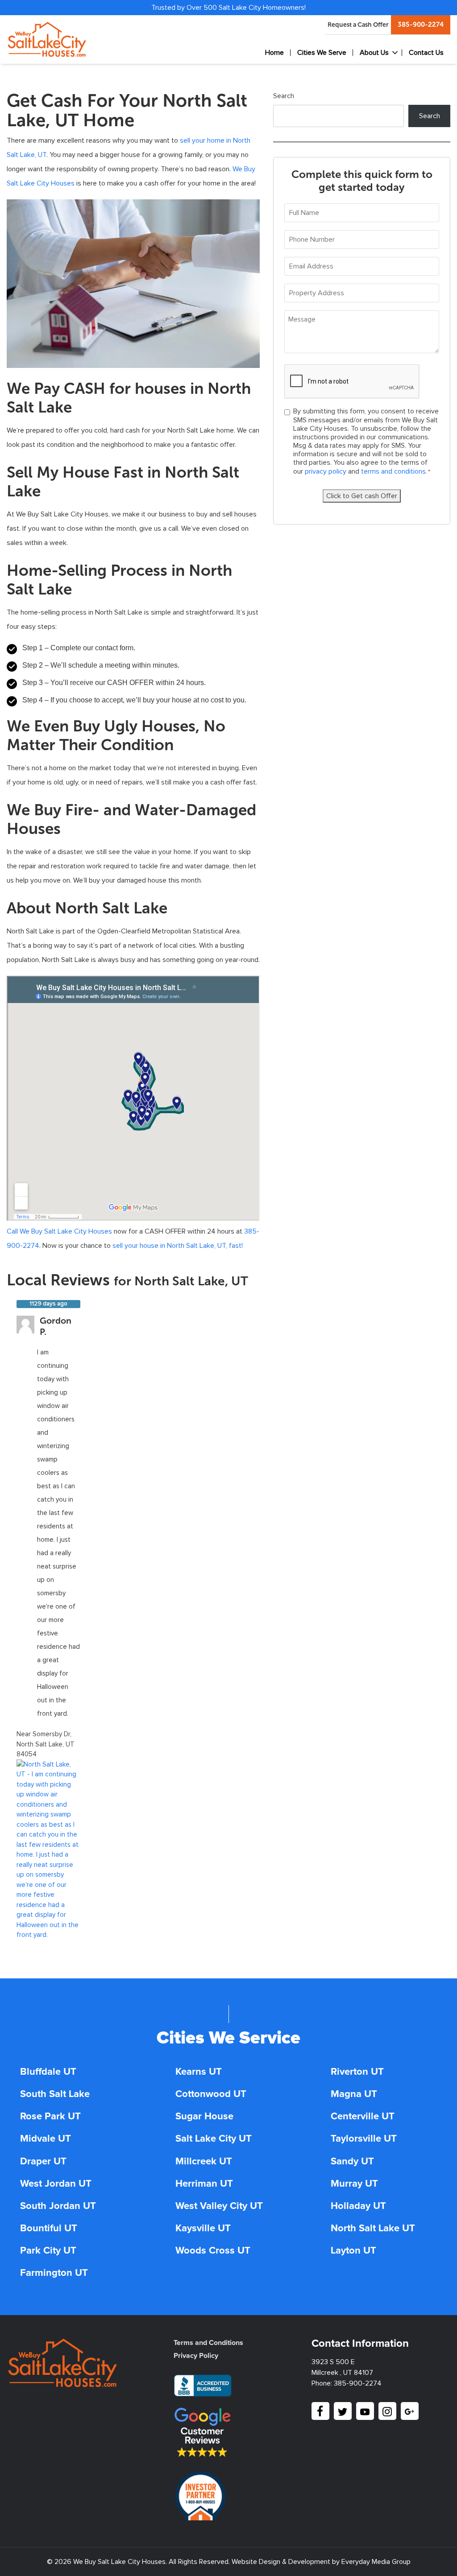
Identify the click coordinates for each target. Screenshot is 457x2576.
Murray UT (354, 2184)
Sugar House (204, 2117)
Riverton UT (357, 2072)
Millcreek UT (204, 2162)
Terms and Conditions (208, 2343)
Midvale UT (46, 2139)
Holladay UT (358, 2206)
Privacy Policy (196, 2356)
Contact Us (426, 53)
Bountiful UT (49, 2229)
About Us (374, 53)
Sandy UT (352, 2162)
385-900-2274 (421, 25)
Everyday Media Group (376, 2562)
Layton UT (353, 2251)
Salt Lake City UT (214, 2139)
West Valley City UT (219, 2206)
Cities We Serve (322, 53)
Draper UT (43, 2162)
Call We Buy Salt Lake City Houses (59, 1231)
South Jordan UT (58, 2206)
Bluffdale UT (48, 2072)
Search (284, 96)
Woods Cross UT (213, 2251)
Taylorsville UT (364, 2139)
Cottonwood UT (211, 2094)
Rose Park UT (50, 2117)
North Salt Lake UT (373, 2229)
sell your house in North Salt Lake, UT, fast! (178, 1246)
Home (274, 53)
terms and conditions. (394, 471)
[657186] (48, 1849)
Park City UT (48, 2251)
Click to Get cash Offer (362, 496)
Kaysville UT (203, 2229)
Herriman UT (204, 2184)
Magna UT (354, 2094)
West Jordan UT (56, 2184)
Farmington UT (54, 2273)
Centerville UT (363, 2117)
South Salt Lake (55, 2094)
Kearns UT (199, 2072)
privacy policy (326, 471)
